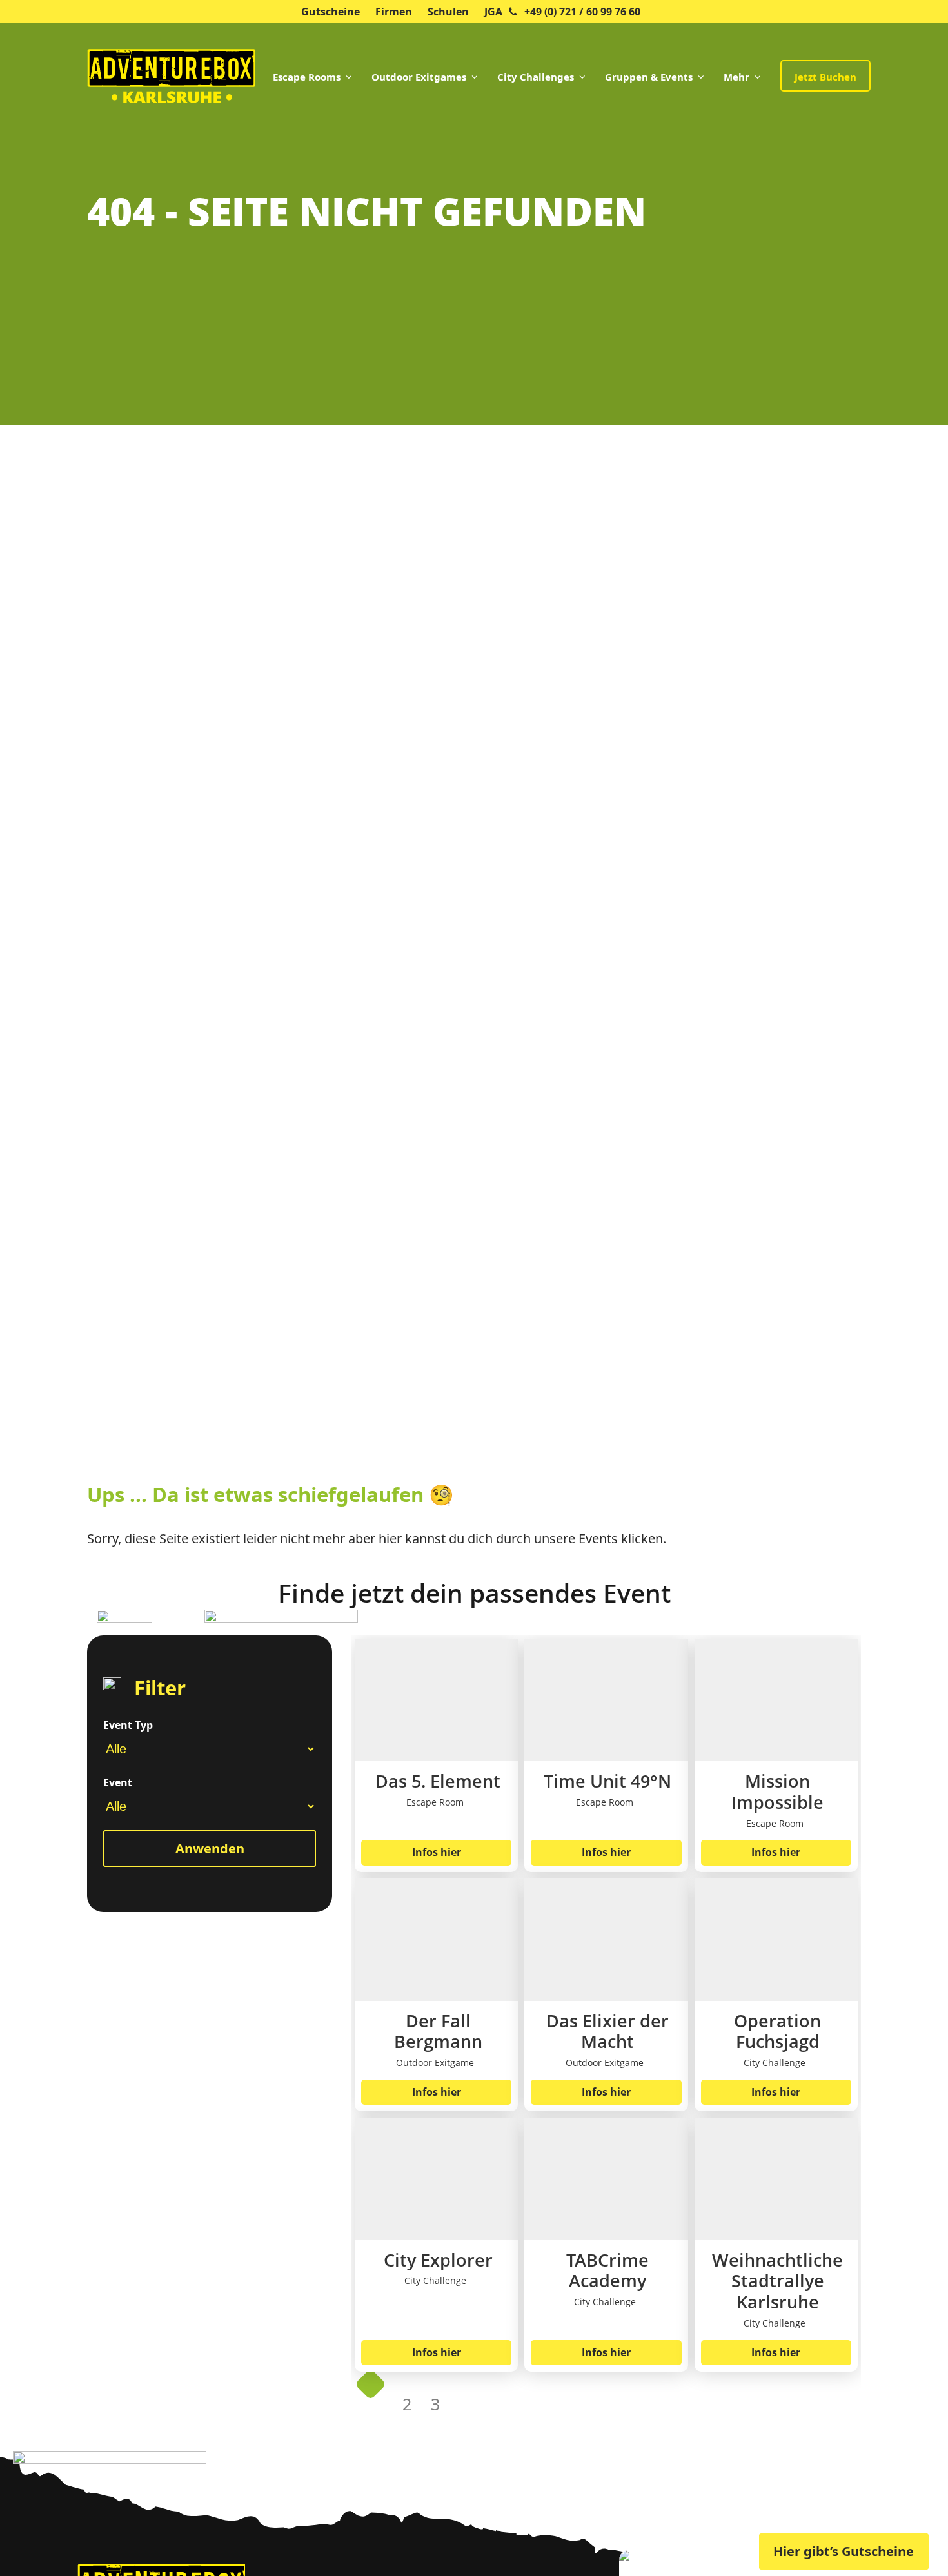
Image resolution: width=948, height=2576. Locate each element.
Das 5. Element (438, 1781)
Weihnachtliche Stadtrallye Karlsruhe (777, 2281)
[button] (28, 2548)
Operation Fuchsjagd (777, 2032)
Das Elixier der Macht (607, 2032)
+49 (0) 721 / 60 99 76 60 (582, 12)
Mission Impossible (777, 1792)
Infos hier (437, 1852)
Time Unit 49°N (607, 1781)
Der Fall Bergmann (438, 2032)
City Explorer (438, 2260)
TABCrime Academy (607, 2271)
